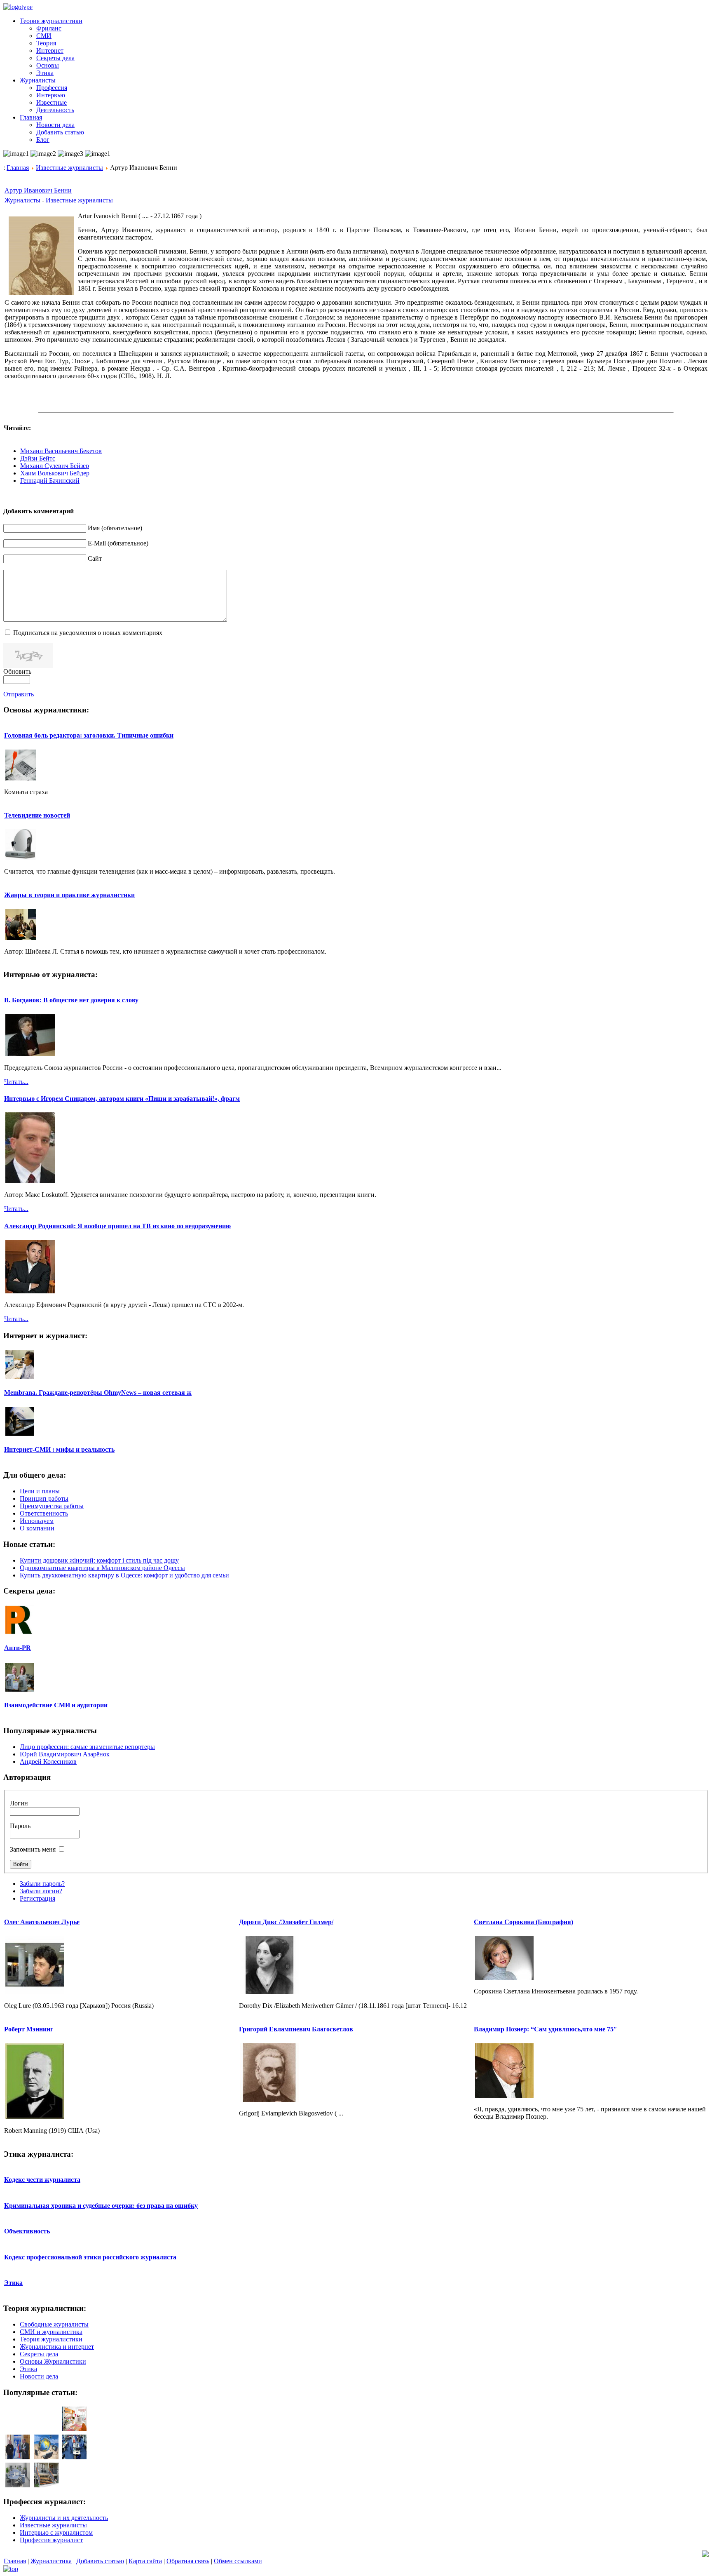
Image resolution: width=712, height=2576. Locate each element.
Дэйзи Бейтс (38, 458)
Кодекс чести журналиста (42, 2180)
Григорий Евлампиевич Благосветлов (296, 2029)
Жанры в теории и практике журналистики (69, 895)
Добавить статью (100, 2561)
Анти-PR (18, 1648)
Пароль (20, 1826)
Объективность (27, 2231)
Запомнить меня (33, 1849)
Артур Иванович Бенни (38, 190)
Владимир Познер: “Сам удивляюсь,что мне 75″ (546, 2029)
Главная (18, 168)
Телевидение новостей (37, 815)
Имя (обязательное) (115, 528)
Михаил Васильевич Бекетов (61, 451)
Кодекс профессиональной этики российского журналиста (90, 2257)
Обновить (17, 671)
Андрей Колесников (48, 1762)
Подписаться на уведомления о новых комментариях (88, 633)
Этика (13, 2283)
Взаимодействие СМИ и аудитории (56, 1705)
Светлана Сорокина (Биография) (523, 1922)
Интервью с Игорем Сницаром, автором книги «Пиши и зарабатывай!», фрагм (122, 1099)
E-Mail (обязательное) (118, 543)
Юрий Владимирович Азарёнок (65, 1754)
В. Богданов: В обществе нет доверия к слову (71, 1000)
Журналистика (51, 2561)
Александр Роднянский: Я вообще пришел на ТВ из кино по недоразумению (117, 1226)
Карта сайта (145, 2561)
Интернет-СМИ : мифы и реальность (59, 1449)
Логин (19, 1803)
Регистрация (37, 1898)
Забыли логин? (41, 1891)
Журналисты (23, 200)
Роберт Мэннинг (29, 2029)
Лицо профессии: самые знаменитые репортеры (87, 1747)
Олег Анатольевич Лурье (42, 1922)
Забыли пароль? (42, 1884)
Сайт (95, 558)
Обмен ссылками (238, 2561)
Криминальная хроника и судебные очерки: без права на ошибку (101, 2206)
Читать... (16, 1082)
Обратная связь (188, 2561)
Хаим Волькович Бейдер (55, 473)
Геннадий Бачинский (50, 481)
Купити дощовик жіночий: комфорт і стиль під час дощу (99, 1560)
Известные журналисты (69, 168)
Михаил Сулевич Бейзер (55, 466)
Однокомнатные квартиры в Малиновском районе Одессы (102, 1568)
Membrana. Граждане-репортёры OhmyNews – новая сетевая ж (98, 1393)
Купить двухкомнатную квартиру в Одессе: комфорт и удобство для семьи (124, 1575)
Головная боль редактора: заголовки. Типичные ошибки (89, 735)
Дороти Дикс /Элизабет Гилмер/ (286, 1922)
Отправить (19, 694)
